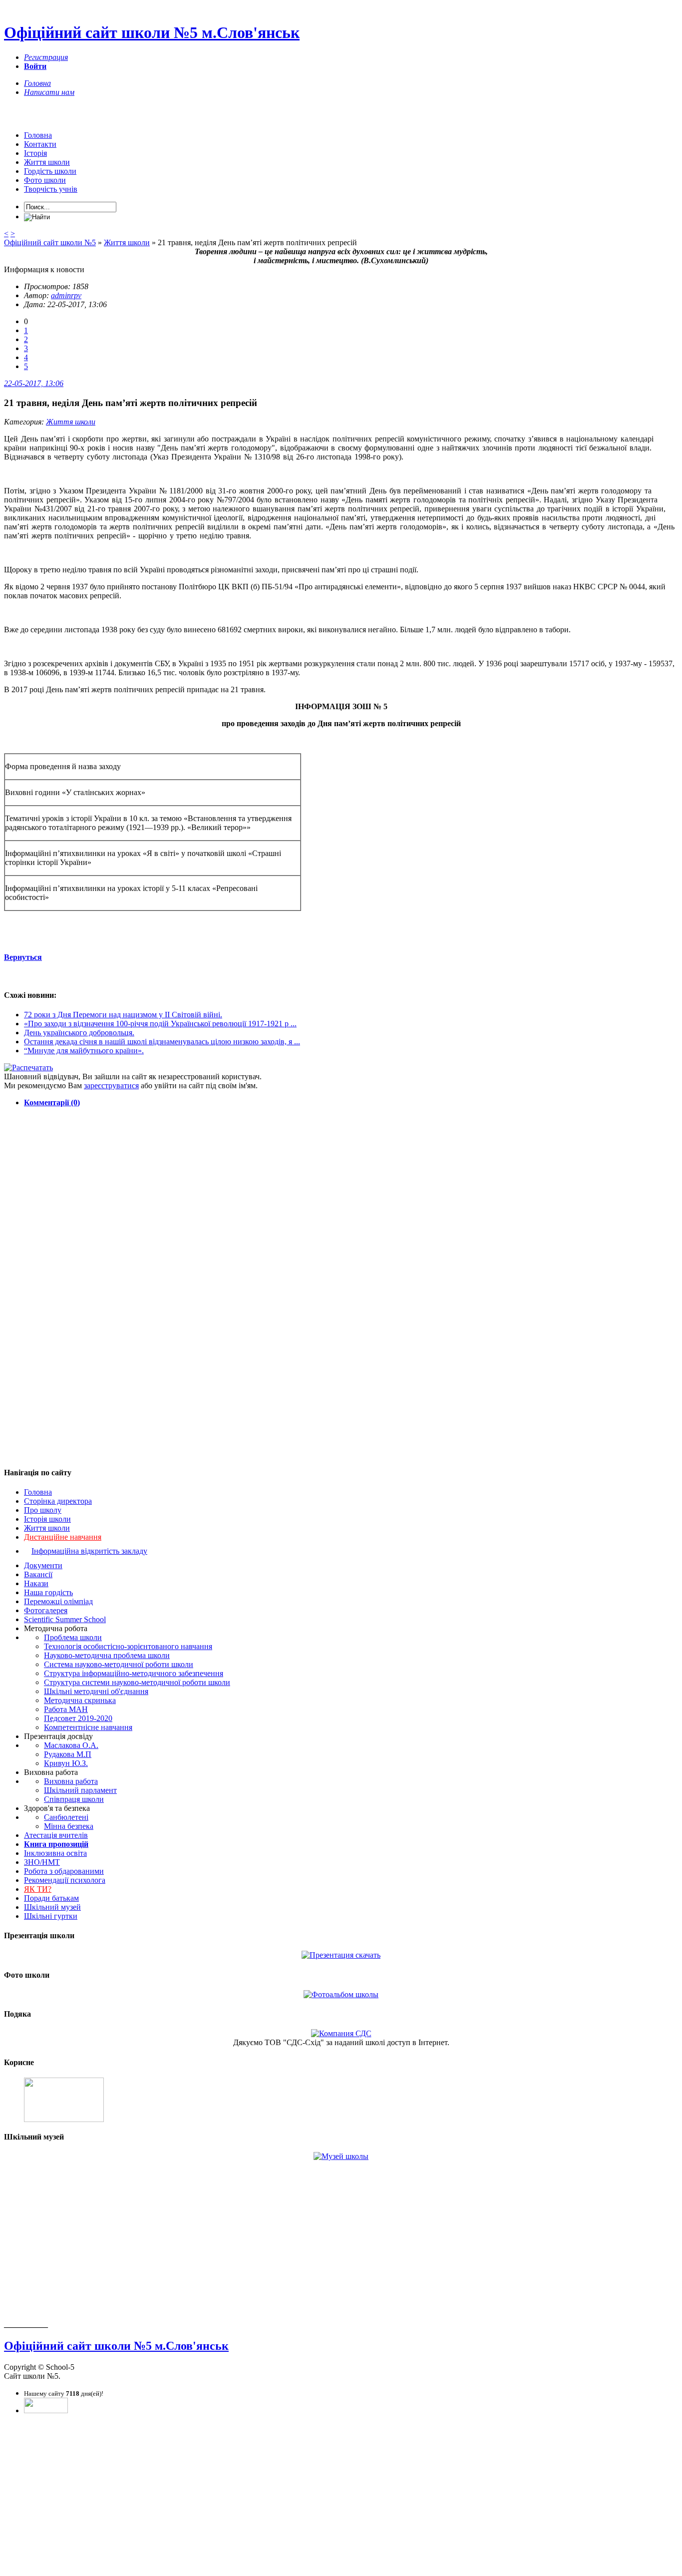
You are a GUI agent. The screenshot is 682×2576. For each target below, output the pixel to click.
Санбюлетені (66, 1817)
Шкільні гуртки (51, 1916)
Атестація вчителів (56, 1835)
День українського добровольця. (79, 1033)
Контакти (40, 144)
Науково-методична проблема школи (107, 1655)
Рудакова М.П (68, 1754)
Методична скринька (80, 1700)
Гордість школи (50, 171)
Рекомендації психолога (65, 1880)
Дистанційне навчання (63, 1537)
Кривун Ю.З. (66, 1763)
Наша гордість (48, 1592)
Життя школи (47, 162)
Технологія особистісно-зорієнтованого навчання (128, 1646)
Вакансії (38, 1574)
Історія (35, 153)
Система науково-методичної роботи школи (119, 1664)
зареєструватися (111, 1085)
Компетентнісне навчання (88, 1727)
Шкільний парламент (80, 1790)
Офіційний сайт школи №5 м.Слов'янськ (152, 32)
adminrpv (66, 295)
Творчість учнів (51, 189)
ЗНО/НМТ (42, 1862)
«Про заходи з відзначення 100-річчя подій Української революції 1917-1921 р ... (160, 1024)
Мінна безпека (69, 1826)
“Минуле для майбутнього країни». (84, 1051)
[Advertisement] (341, 1185)
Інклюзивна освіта (55, 1853)
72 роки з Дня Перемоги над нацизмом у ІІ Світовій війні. (123, 1015)
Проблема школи (73, 1637)
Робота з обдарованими (64, 1871)
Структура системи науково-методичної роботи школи (137, 1682)
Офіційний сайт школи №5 (50, 242)
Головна (38, 135)
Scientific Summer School (65, 1619)
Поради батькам (51, 1898)
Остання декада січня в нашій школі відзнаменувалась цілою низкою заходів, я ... (162, 1042)
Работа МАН (66, 1709)
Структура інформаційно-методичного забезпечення (134, 1673)
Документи (43, 1565)
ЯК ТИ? (38, 1889)
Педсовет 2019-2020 (78, 1718)
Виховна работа (71, 1781)
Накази (36, 1583)
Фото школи (45, 180)
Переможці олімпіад (58, 1601)
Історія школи (47, 1519)
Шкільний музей (52, 1907)
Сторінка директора (58, 1501)
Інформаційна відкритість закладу (89, 1551)
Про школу (43, 1510)
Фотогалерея (46, 1610)
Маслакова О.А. (71, 1745)
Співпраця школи (74, 1799)
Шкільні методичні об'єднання (96, 1691)
